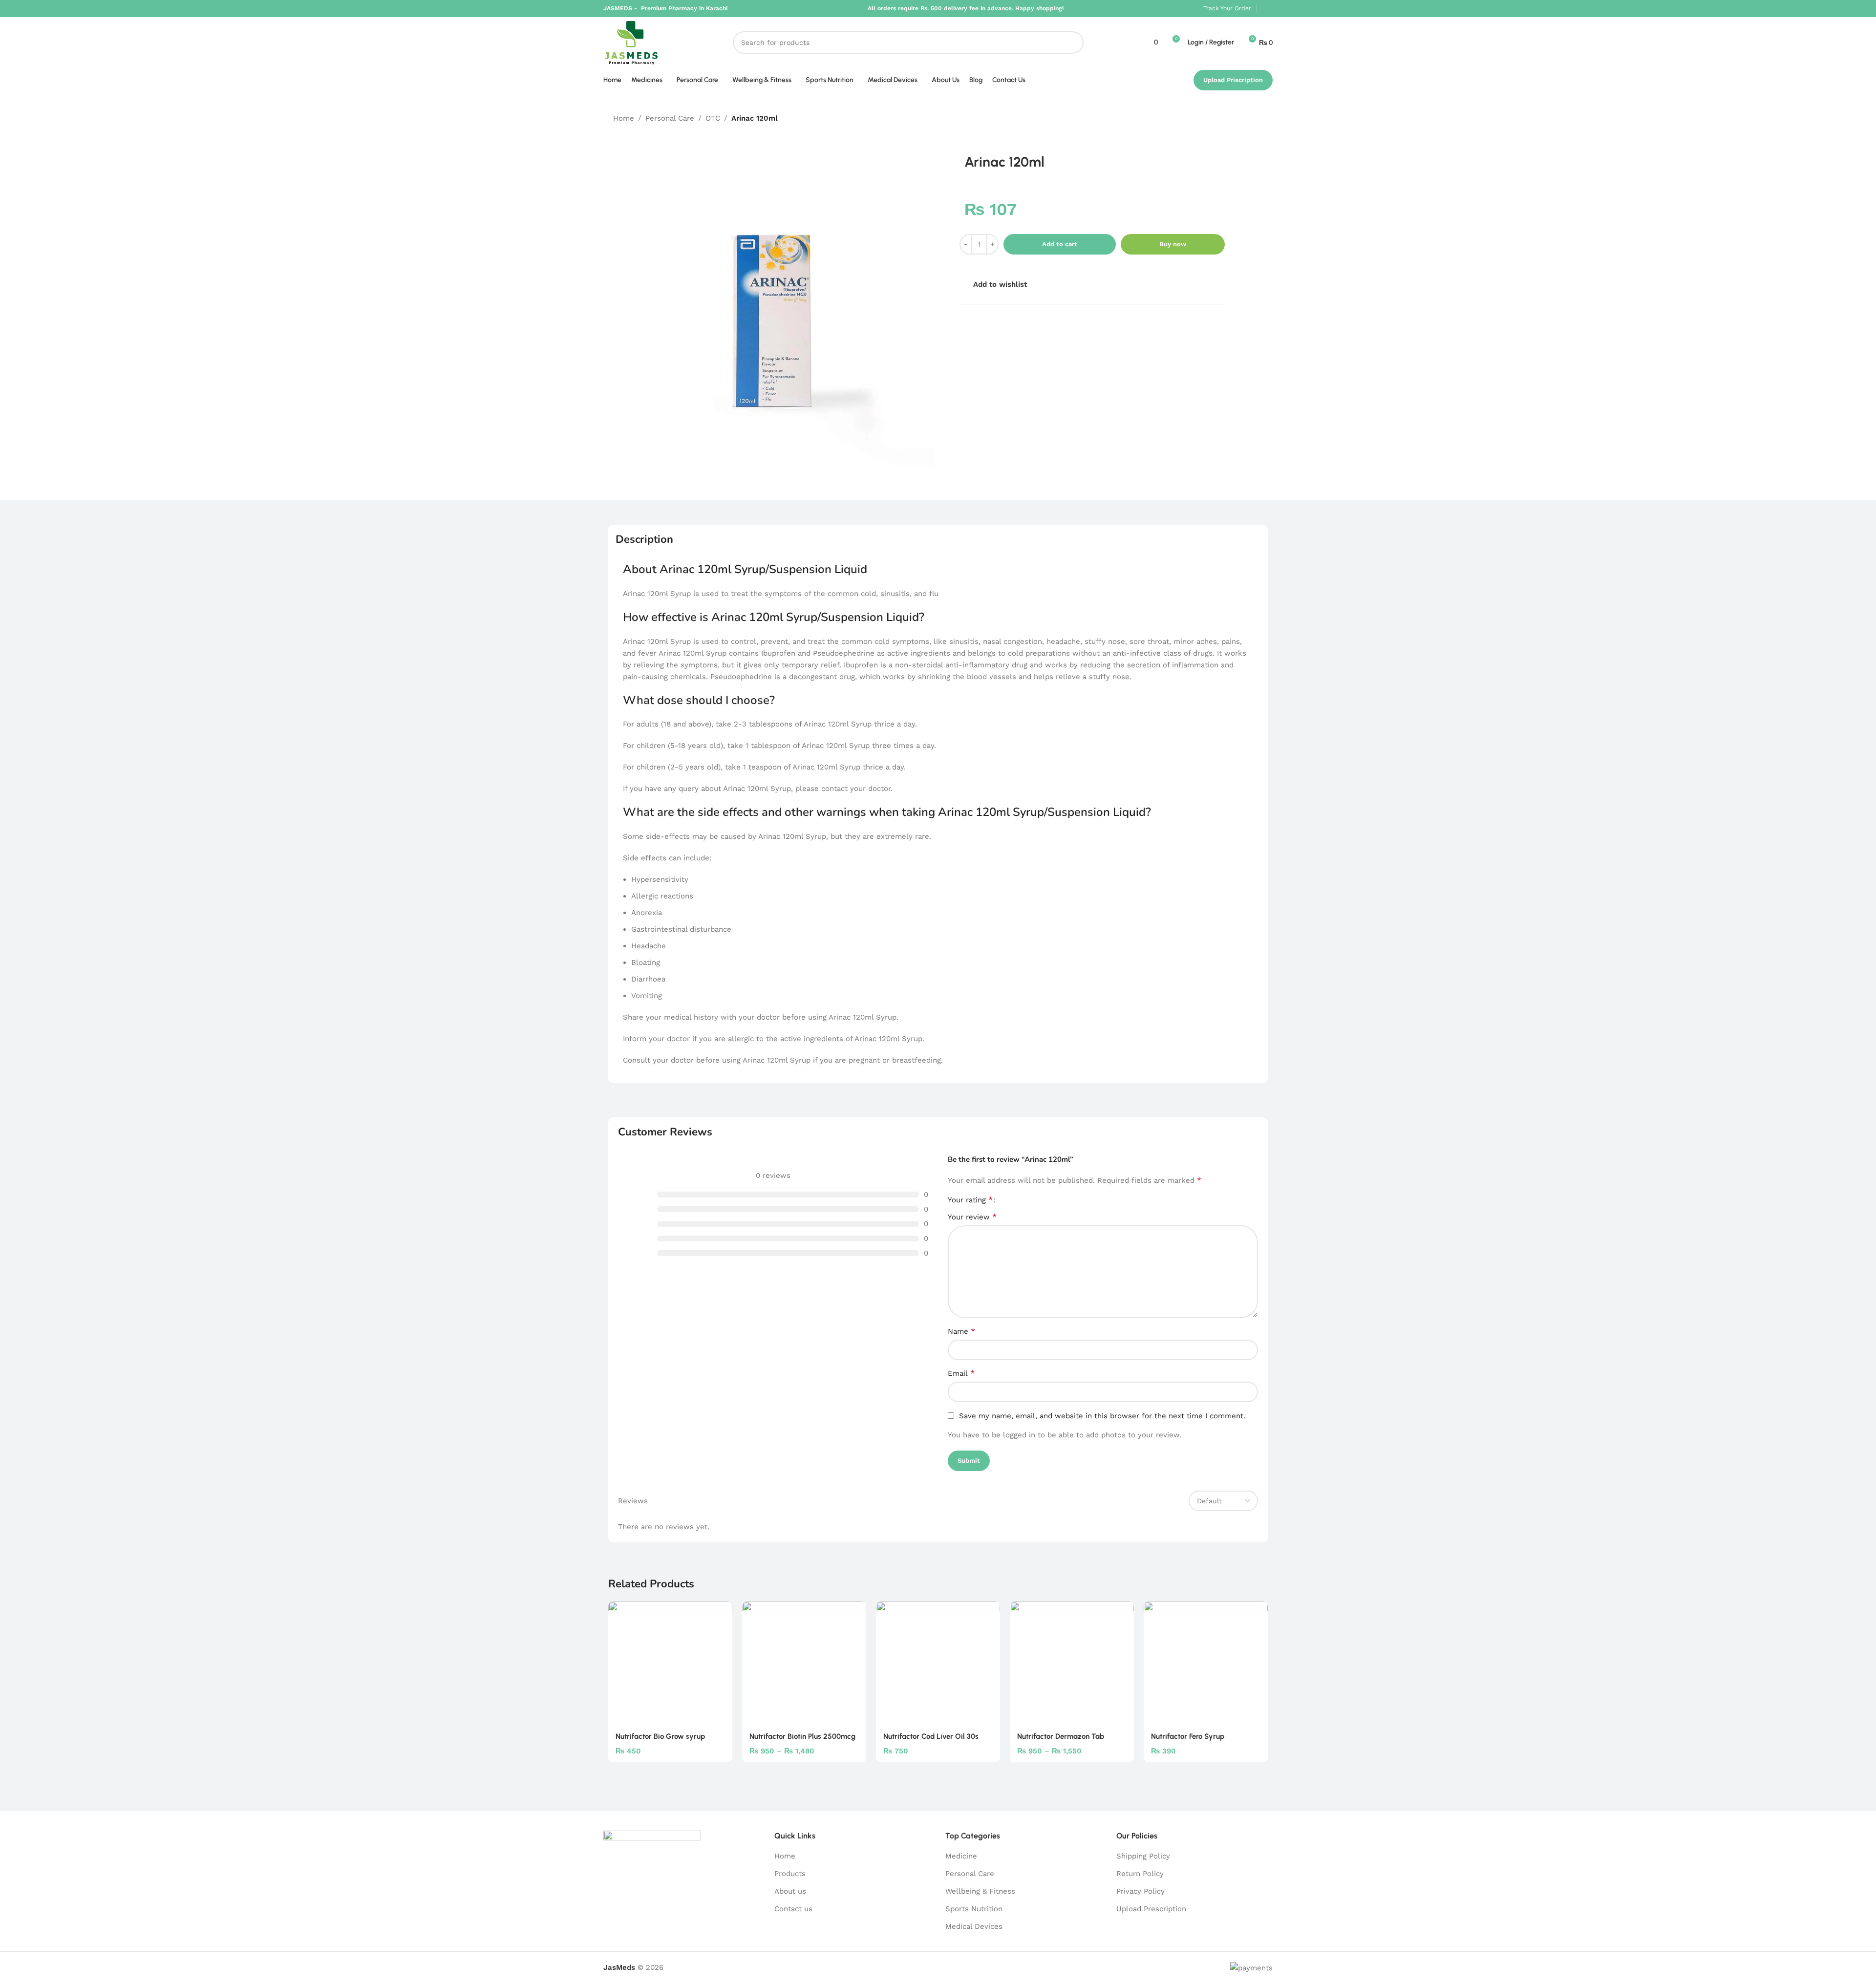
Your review (972, 1217)
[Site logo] (631, 42)
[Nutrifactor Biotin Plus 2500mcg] (804, 1664)
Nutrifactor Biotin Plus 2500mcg (802, 1736)
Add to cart (1060, 244)
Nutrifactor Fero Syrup (1188, 1736)
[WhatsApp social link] (1267, 9)
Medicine (961, 1856)
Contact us (793, 1909)
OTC (713, 118)
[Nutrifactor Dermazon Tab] (1072, 1664)
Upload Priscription (1233, 80)
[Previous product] (1234, 119)
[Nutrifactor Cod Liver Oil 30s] (938, 1664)
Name (961, 1331)
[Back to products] (1245, 119)
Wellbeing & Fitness (980, 1891)
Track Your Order (1227, 8)
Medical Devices (974, 1926)
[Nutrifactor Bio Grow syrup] (670, 1664)
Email (961, 1373)
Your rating (970, 1200)
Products (790, 1874)
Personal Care (670, 118)
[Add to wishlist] (720, 1612)
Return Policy (1140, 1874)
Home (624, 118)
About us (790, 1891)
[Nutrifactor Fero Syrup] (1206, 1664)
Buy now (1173, 244)
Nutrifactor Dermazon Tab (1061, 1736)
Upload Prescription (1151, 1909)
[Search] (1072, 43)
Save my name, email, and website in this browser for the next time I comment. (1102, 1416)
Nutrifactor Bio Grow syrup (660, 1736)
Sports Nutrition (974, 1909)
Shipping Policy (1143, 1856)
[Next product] (1257, 119)
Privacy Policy (1141, 1891)
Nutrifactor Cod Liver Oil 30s (931, 1736)
